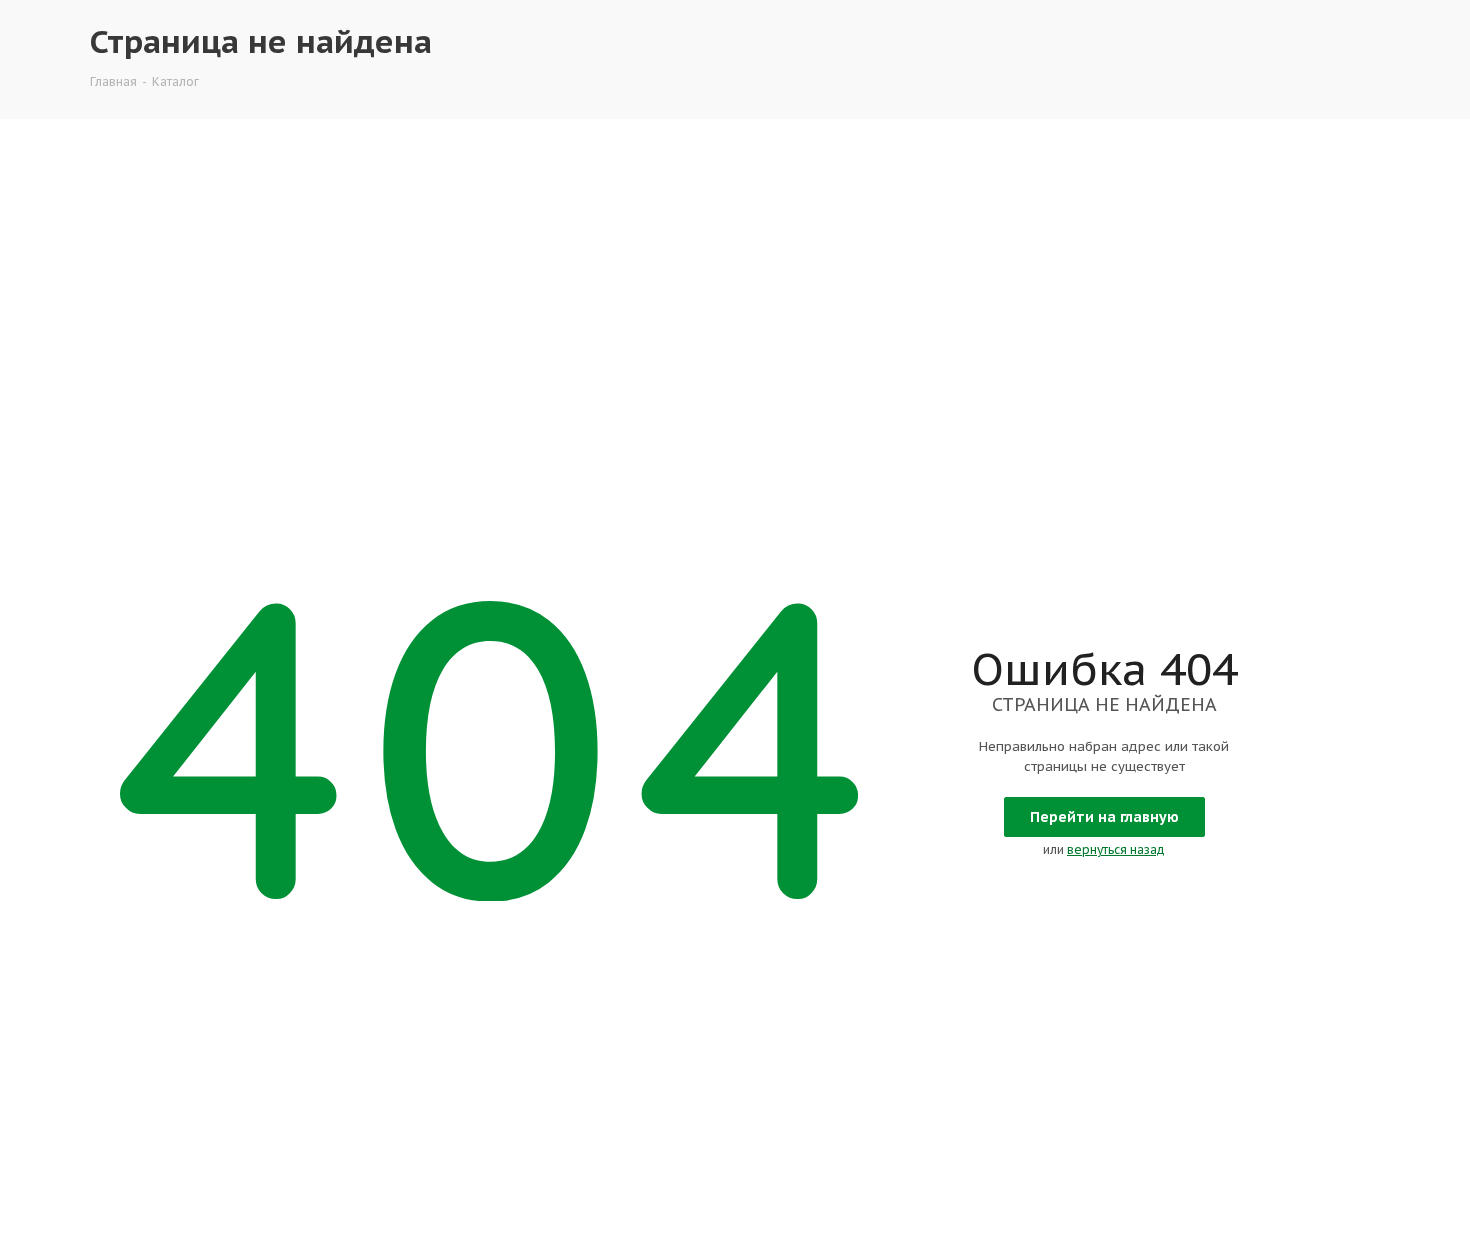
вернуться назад (1116, 849)
